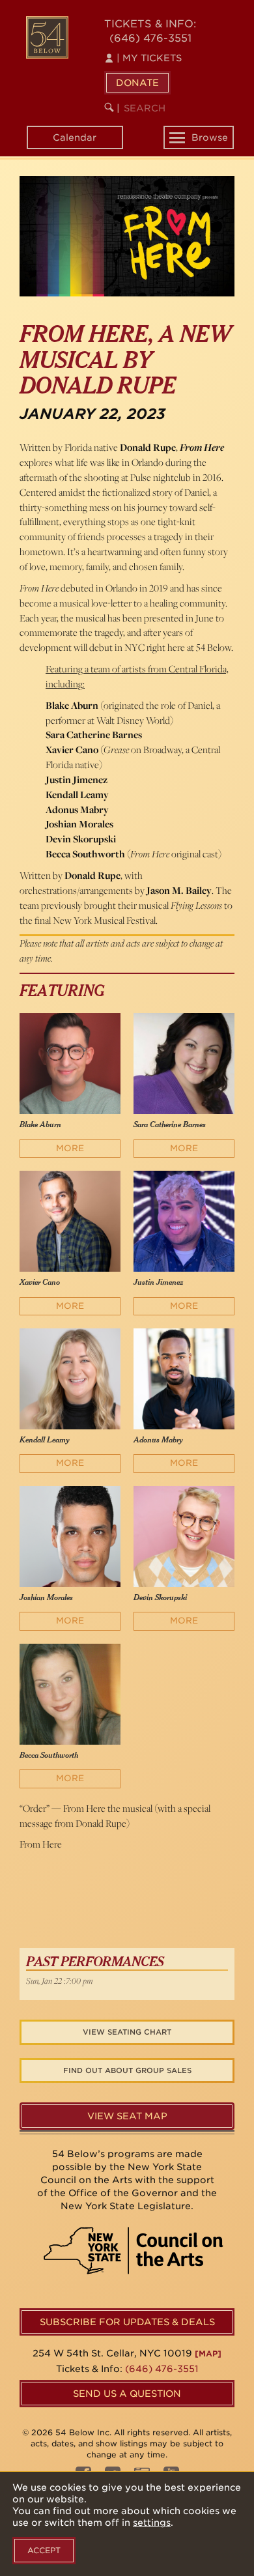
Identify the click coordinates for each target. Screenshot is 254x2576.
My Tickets (149, 58)
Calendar (75, 137)
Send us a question (127, 2394)
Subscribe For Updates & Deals (127, 2322)
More (70, 1148)
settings (152, 2523)
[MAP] (208, 2354)
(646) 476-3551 (150, 38)
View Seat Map (127, 2116)
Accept (44, 2550)
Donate (137, 83)
